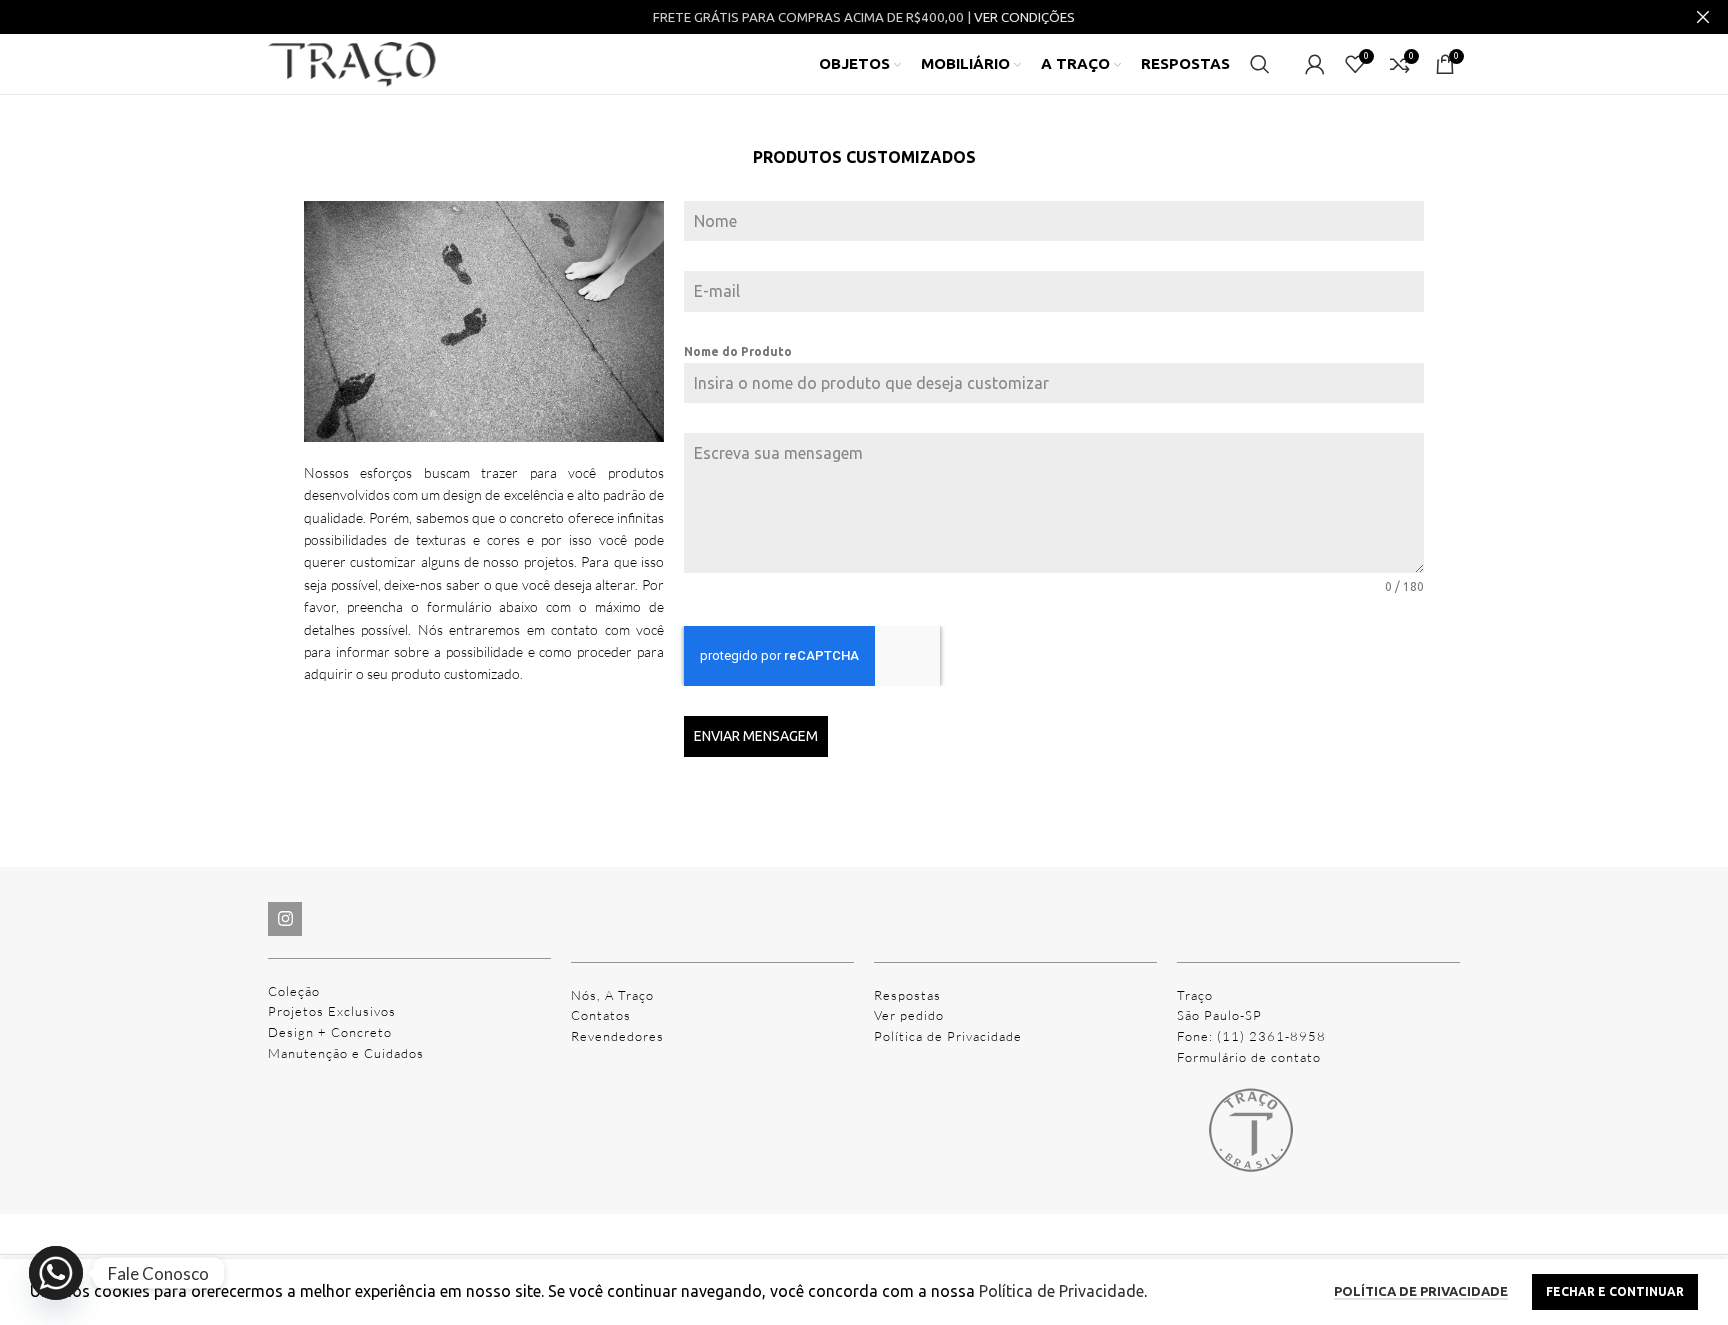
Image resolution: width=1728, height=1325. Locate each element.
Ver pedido (909, 1015)
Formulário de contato (1249, 1057)
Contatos (601, 1015)
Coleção (294, 991)
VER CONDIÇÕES (1024, 17)
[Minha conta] (1315, 64)
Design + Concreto (330, 1032)
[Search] (1260, 64)
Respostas (907, 995)
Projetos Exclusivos (332, 1011)
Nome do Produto (738, 351)
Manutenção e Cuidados (346, 1053)
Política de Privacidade (948, 1036)
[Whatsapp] (56, 1273)
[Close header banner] (1703, 17)
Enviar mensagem (756, 736)
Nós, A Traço (612, 995)
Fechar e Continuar (1615, 1291)
